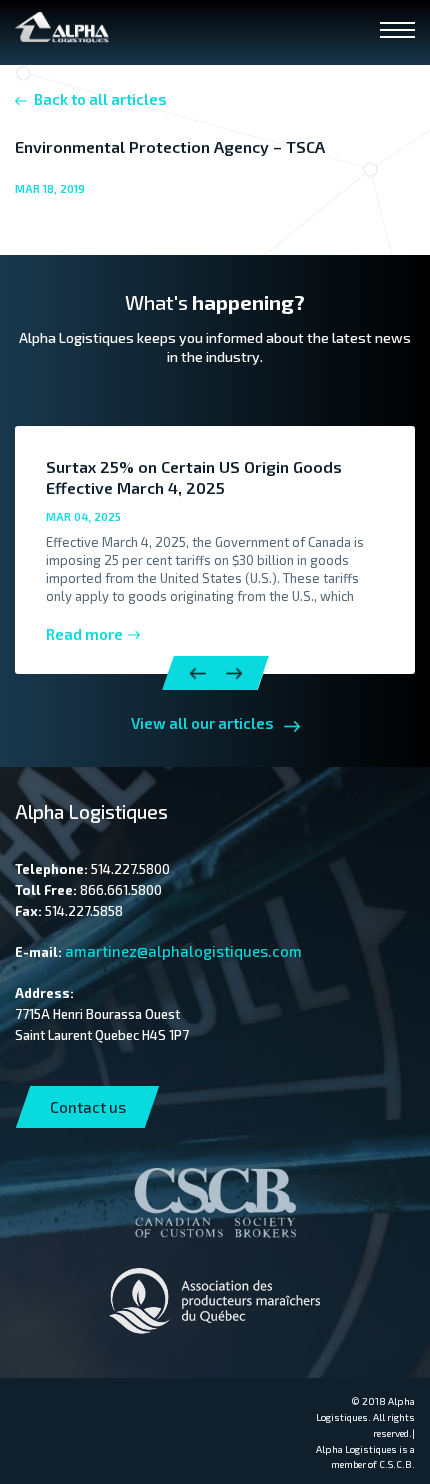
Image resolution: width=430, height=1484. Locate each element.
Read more (84, 634)
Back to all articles (100, 99)
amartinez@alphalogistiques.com (183, 951)
